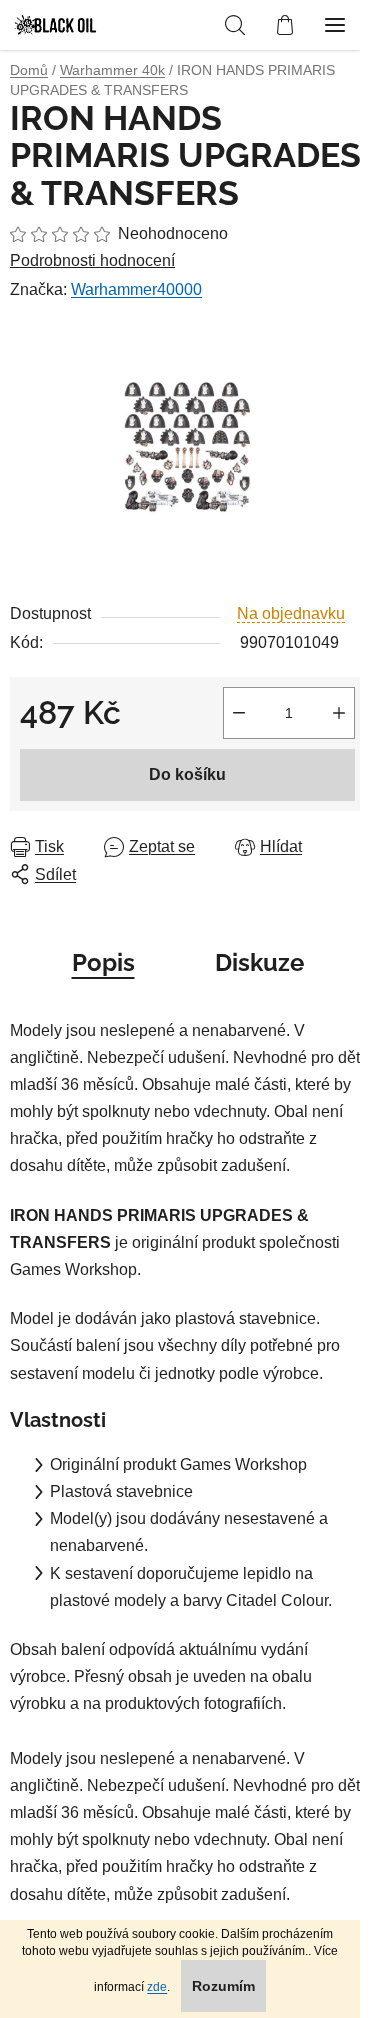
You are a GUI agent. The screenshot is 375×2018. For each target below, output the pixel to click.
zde (157, 1987)
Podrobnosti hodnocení (92, 260)
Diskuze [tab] (259, 962)
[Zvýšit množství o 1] (339, 713)
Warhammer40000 (136, 289)
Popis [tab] (103, 962)
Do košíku (187, 774)
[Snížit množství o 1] (239, 713)
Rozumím (223, 1986)
